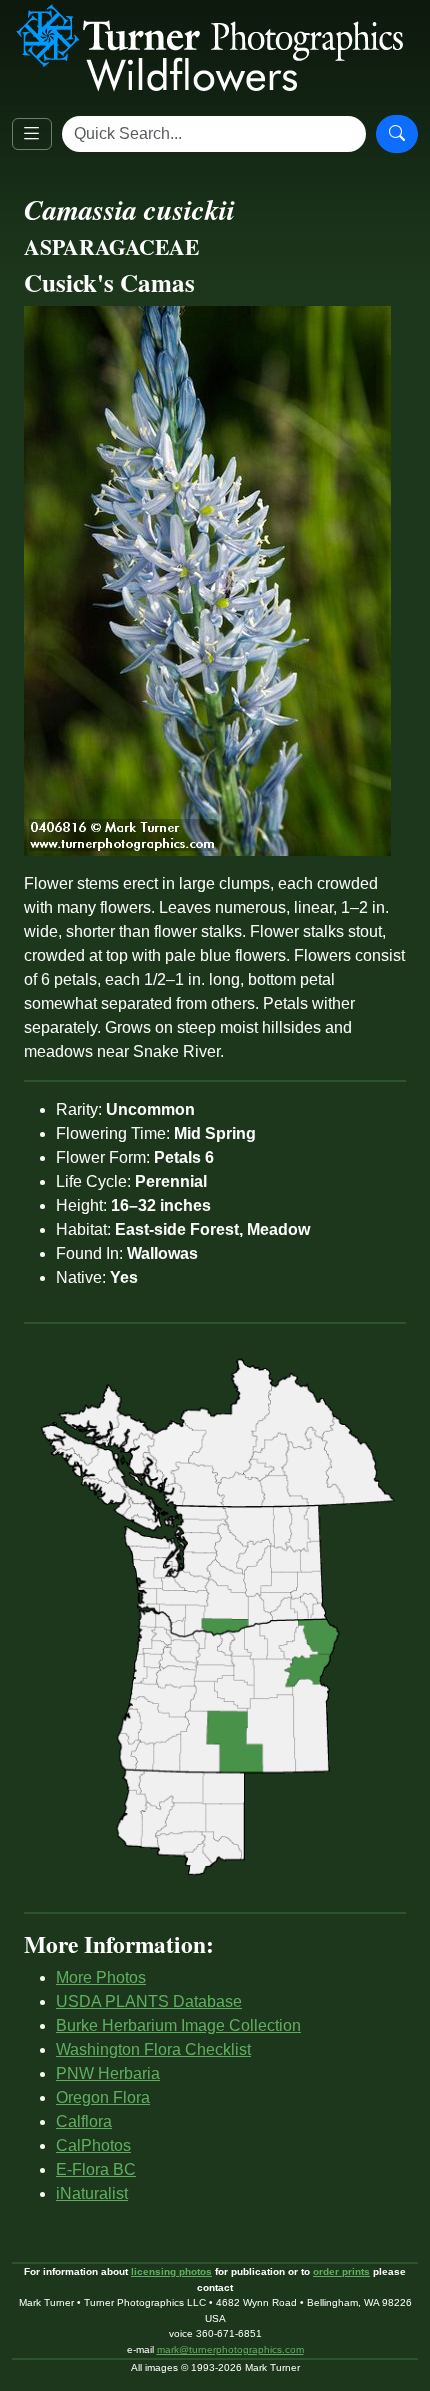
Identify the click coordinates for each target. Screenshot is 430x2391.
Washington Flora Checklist (153, 2049)
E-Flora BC (96, 2169)
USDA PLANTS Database (149, 2001)
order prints (341, 2271)
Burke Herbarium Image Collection (178, 2025)
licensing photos (171, 2271)
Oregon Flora (103, 2097)
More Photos (101, 1977)
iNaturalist (92, 2193)
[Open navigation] (32, 134)
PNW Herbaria (108, 2073)
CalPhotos (93, 2145)
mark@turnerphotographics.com (230, 2349)
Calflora (84, 2121)
